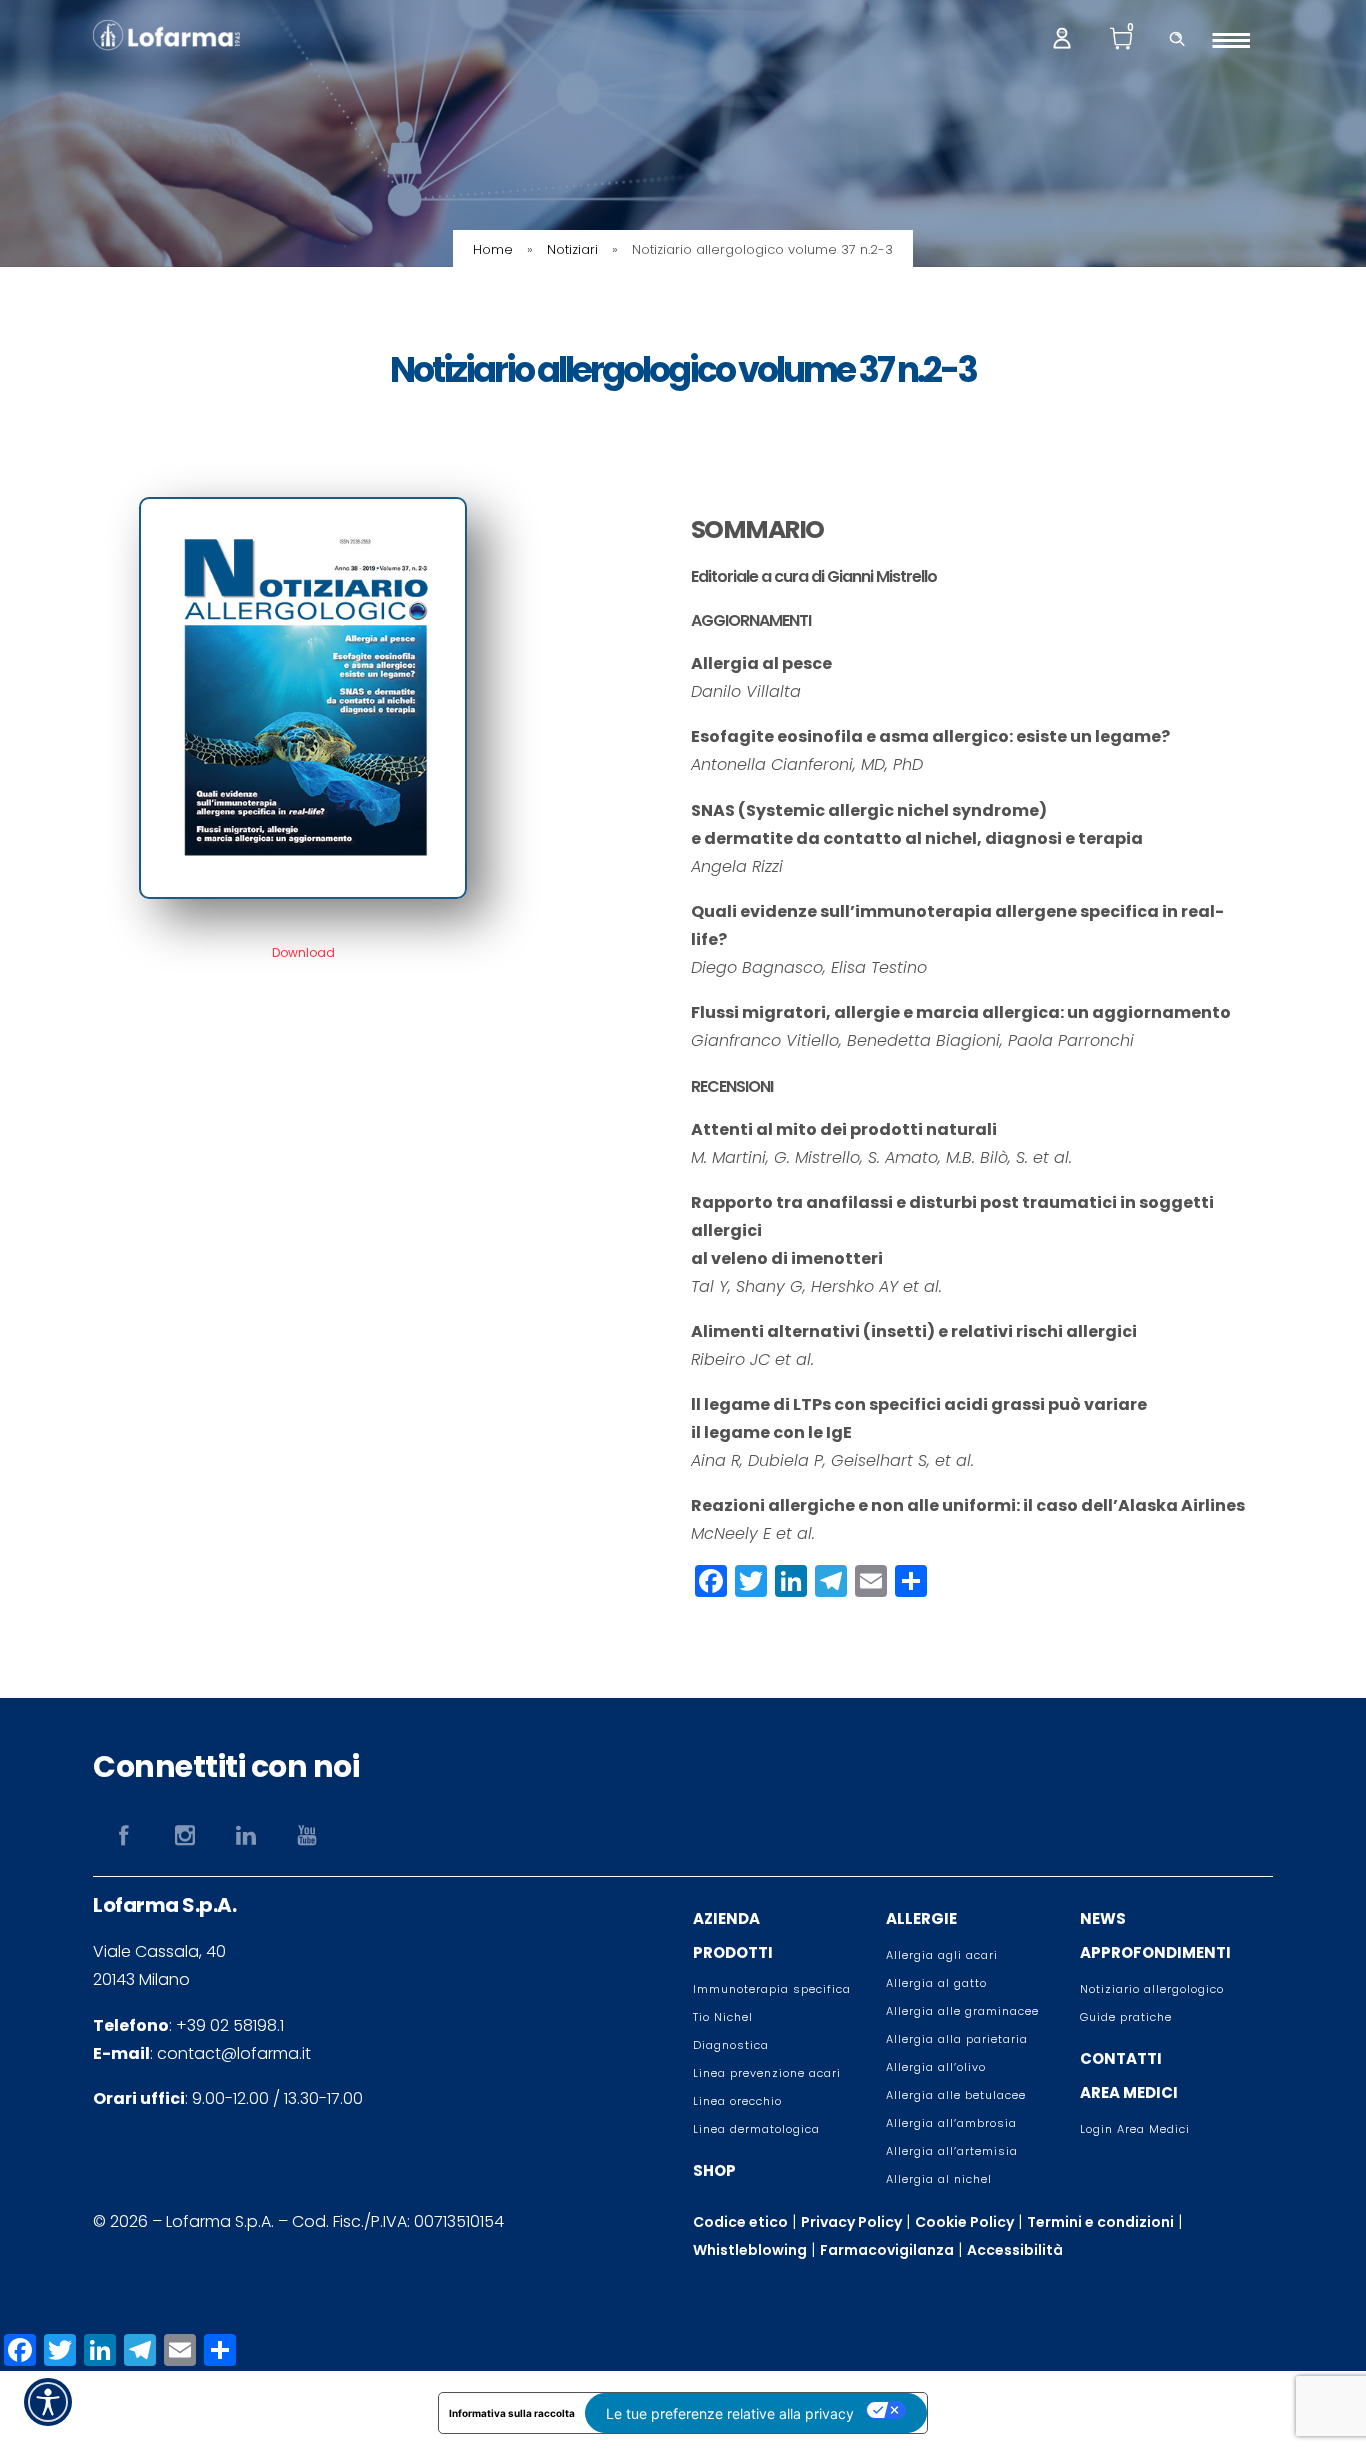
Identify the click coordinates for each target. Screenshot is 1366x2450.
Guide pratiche (1126, 2017)
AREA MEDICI (1129, 2092)
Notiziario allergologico (1152, 1989)
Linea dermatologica (756, 2129)
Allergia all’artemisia (952, 2151)
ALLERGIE (921, 1918)
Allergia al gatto (936, 1983)
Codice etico (740, 2222)
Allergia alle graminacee (962, 2011)
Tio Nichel (723, 2017)
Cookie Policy (964, 2222)
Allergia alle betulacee (956, 2095)
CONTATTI (1121, 2058)
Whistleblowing (750, 2250)
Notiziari (572, 249)
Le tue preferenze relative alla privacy (730, 2413)
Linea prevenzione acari (767, 2073)
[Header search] (1177, 36)
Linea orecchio (737, 2101)
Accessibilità (1015, 2250)
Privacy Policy (851, 2222)
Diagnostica (731, 2045)
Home (493, 249)
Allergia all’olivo (936, 2067)
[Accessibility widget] (48, 2402)
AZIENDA (726, 1918)
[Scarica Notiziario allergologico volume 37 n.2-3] (303, 893)
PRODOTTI (733, 1952)
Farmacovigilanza (887, 2250)
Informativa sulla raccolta (512, 2413)
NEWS (1103, 1918)
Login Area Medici (1135, 2129)
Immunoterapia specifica (772, 1989)
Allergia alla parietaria (957, 2039)
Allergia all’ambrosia (951, 2123)
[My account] (1062, 36)
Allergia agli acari (942, 1955)
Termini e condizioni (1100, 2222)
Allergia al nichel (939, 2179)
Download (303, 952)
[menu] (1238, 39)
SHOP (714, 2170)
